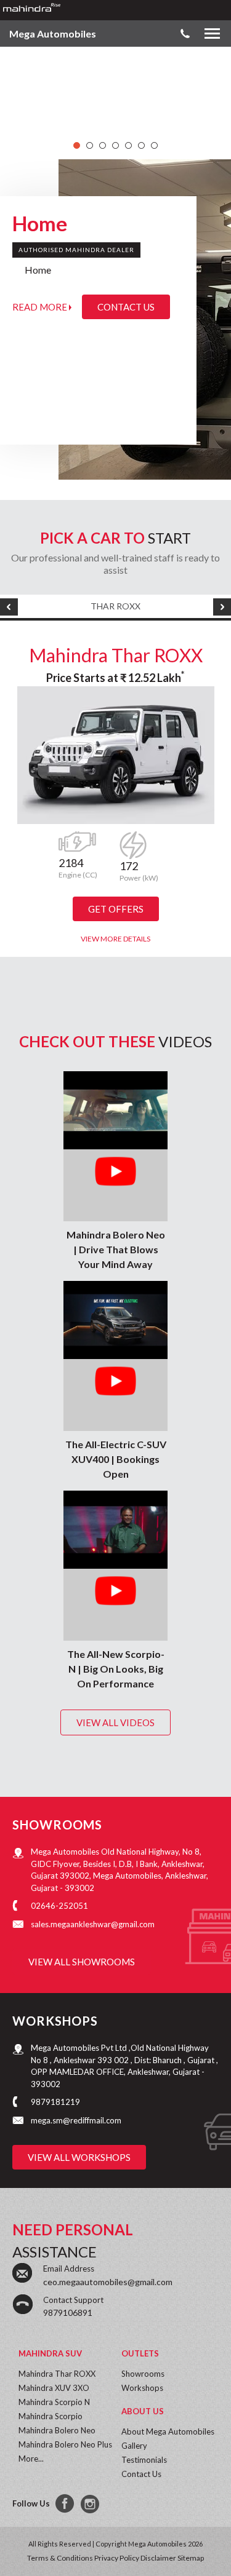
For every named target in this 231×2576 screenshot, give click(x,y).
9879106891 (68, 2312)
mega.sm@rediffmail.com (76, 2120)
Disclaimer (158, 2558)
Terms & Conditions (60, 2558)
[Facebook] (65, 2504)
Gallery (134, 2446)
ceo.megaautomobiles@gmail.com (108, 2282)
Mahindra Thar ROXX (116, 655)
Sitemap (191, 2558)
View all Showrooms (82, 1962)
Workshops (142, 2388)
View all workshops (79, 2157)
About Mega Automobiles (168, 2431)
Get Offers (116, 909)
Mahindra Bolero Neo (57, 2430)
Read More (41, 307)
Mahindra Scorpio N (54, 2402)
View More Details (115, 939)
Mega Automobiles (53, 34)
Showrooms (143, 2374)
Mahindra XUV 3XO (54, 2388)
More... (31, 2459)
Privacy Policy (117, 2558)
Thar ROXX (115, 606)
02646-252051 (59, 1906)
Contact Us (126, 307)
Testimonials (144, 2460)
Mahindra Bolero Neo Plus (65, 2444)
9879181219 (55, 2102)
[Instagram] (91, 2504)
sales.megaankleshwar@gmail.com (93, 1924)
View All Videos (115, 1722)
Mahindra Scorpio (51, 2416)
